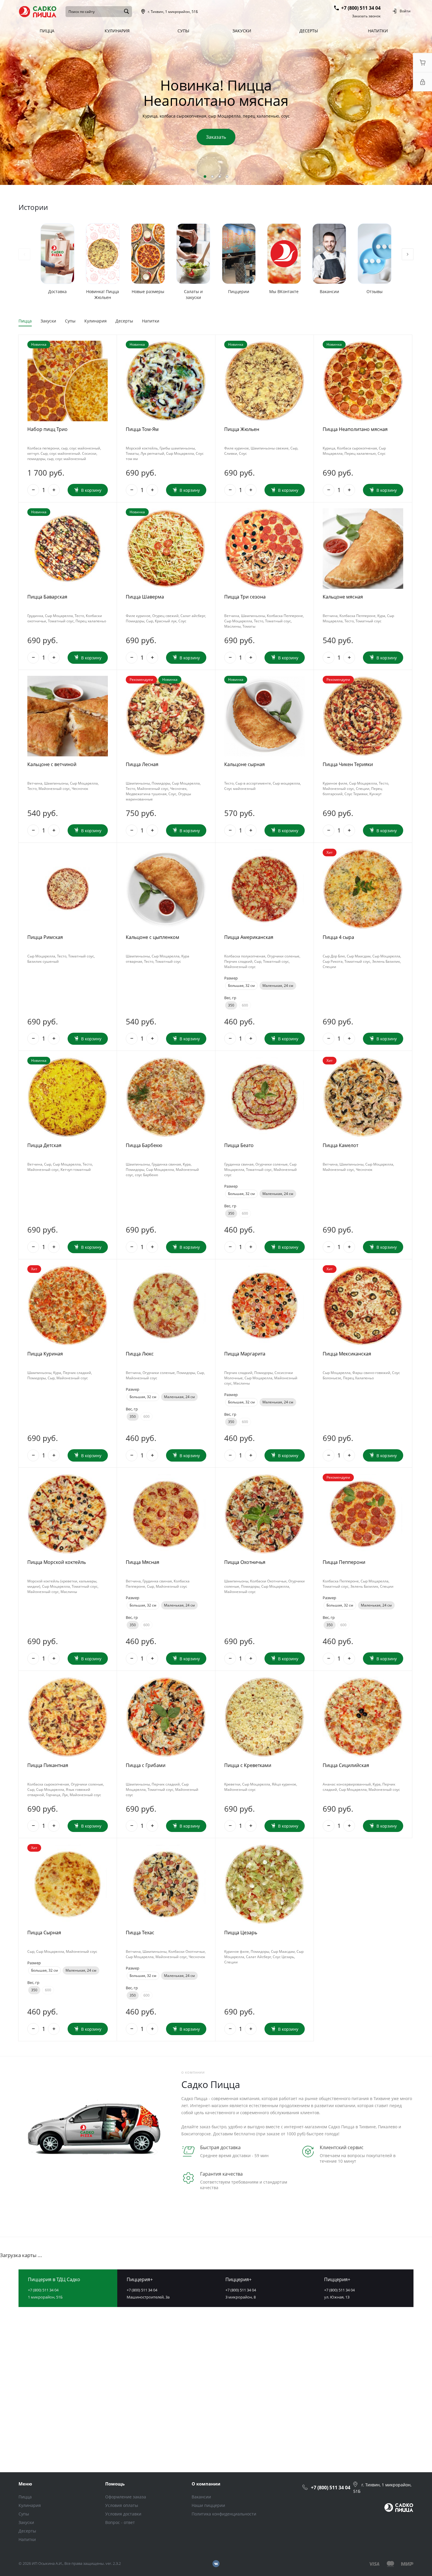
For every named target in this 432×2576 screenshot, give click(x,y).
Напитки (151, 321)
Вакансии (201, 2497)
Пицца (25, 321)
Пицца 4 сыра (338, 937)
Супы (70, 321)
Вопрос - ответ (120, 2522)
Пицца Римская (45, 937)
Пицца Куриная (45, 1354)
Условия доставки (123, 2514)
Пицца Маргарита (245, 1354)
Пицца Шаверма (145, 597)
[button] (205, 177)
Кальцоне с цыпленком (153, 937)
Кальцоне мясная (343, 597)
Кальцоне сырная (245, 764)
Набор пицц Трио (47, 429)
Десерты (124, 321)
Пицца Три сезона (245, 597)
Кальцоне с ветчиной (52, 764)
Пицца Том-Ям (142, 429)
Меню (25, 2484)
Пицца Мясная (143, 1562)
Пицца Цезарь (241, 1933)
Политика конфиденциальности (224, 2514)
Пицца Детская (44, 1145)
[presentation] (403, 93)
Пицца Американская (249, 937)
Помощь (115, 2484)
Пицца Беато (239, 1145)
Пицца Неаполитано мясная (355, 429)
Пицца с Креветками (248, 1765)
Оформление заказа (126, 2497)
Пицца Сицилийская (346, 1765)
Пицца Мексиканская (347, 1354)
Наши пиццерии (208, 2505)
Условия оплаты (122, 2505)
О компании (206, 2484)
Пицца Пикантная (48, 1765)
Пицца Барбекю (144, 1145)
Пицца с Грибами (146, 1765)
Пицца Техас (140, 1933)
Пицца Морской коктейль (57, 1562)
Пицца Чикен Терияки (348, 764)
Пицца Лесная (142, 764)
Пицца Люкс (140, 1354)
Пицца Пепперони (344, 1562)
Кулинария (96, 321)
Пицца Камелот (340, 1145)
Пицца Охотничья (245, 1562)
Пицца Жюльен (242, 429)
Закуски (48, 321)
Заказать (216, 137)
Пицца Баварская (47, 597)
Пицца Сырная (44, 1933)
